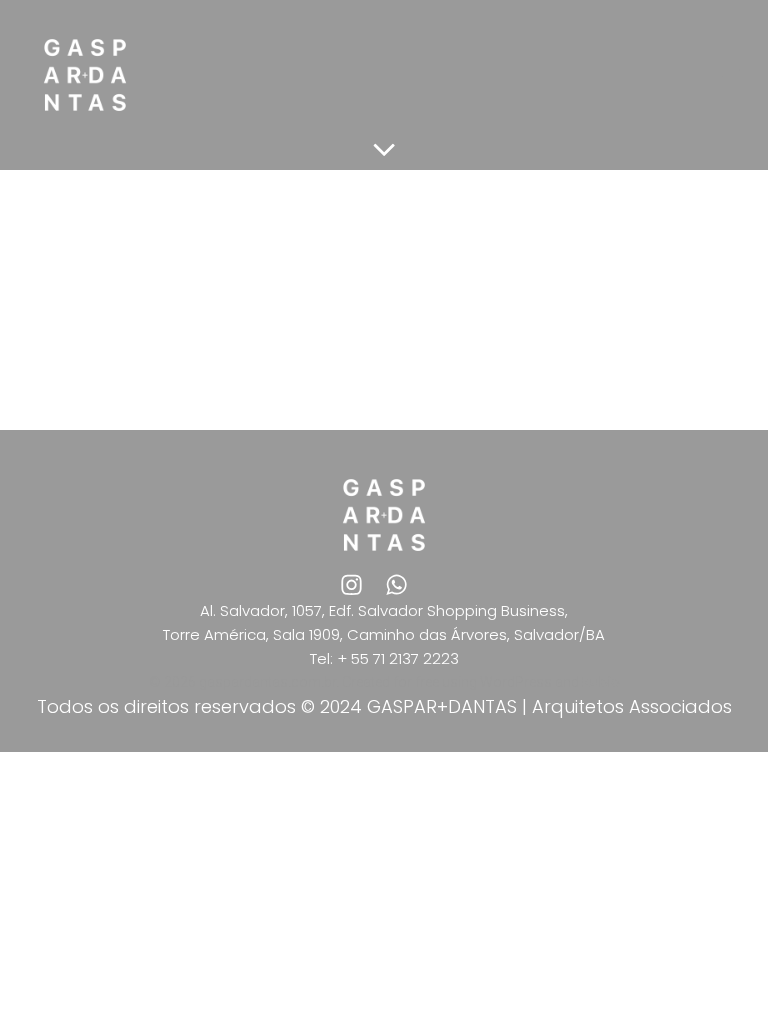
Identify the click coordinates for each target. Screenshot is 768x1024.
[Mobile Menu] (731, 75)
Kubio (601, 682)
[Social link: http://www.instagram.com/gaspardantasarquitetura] (361, 584)
